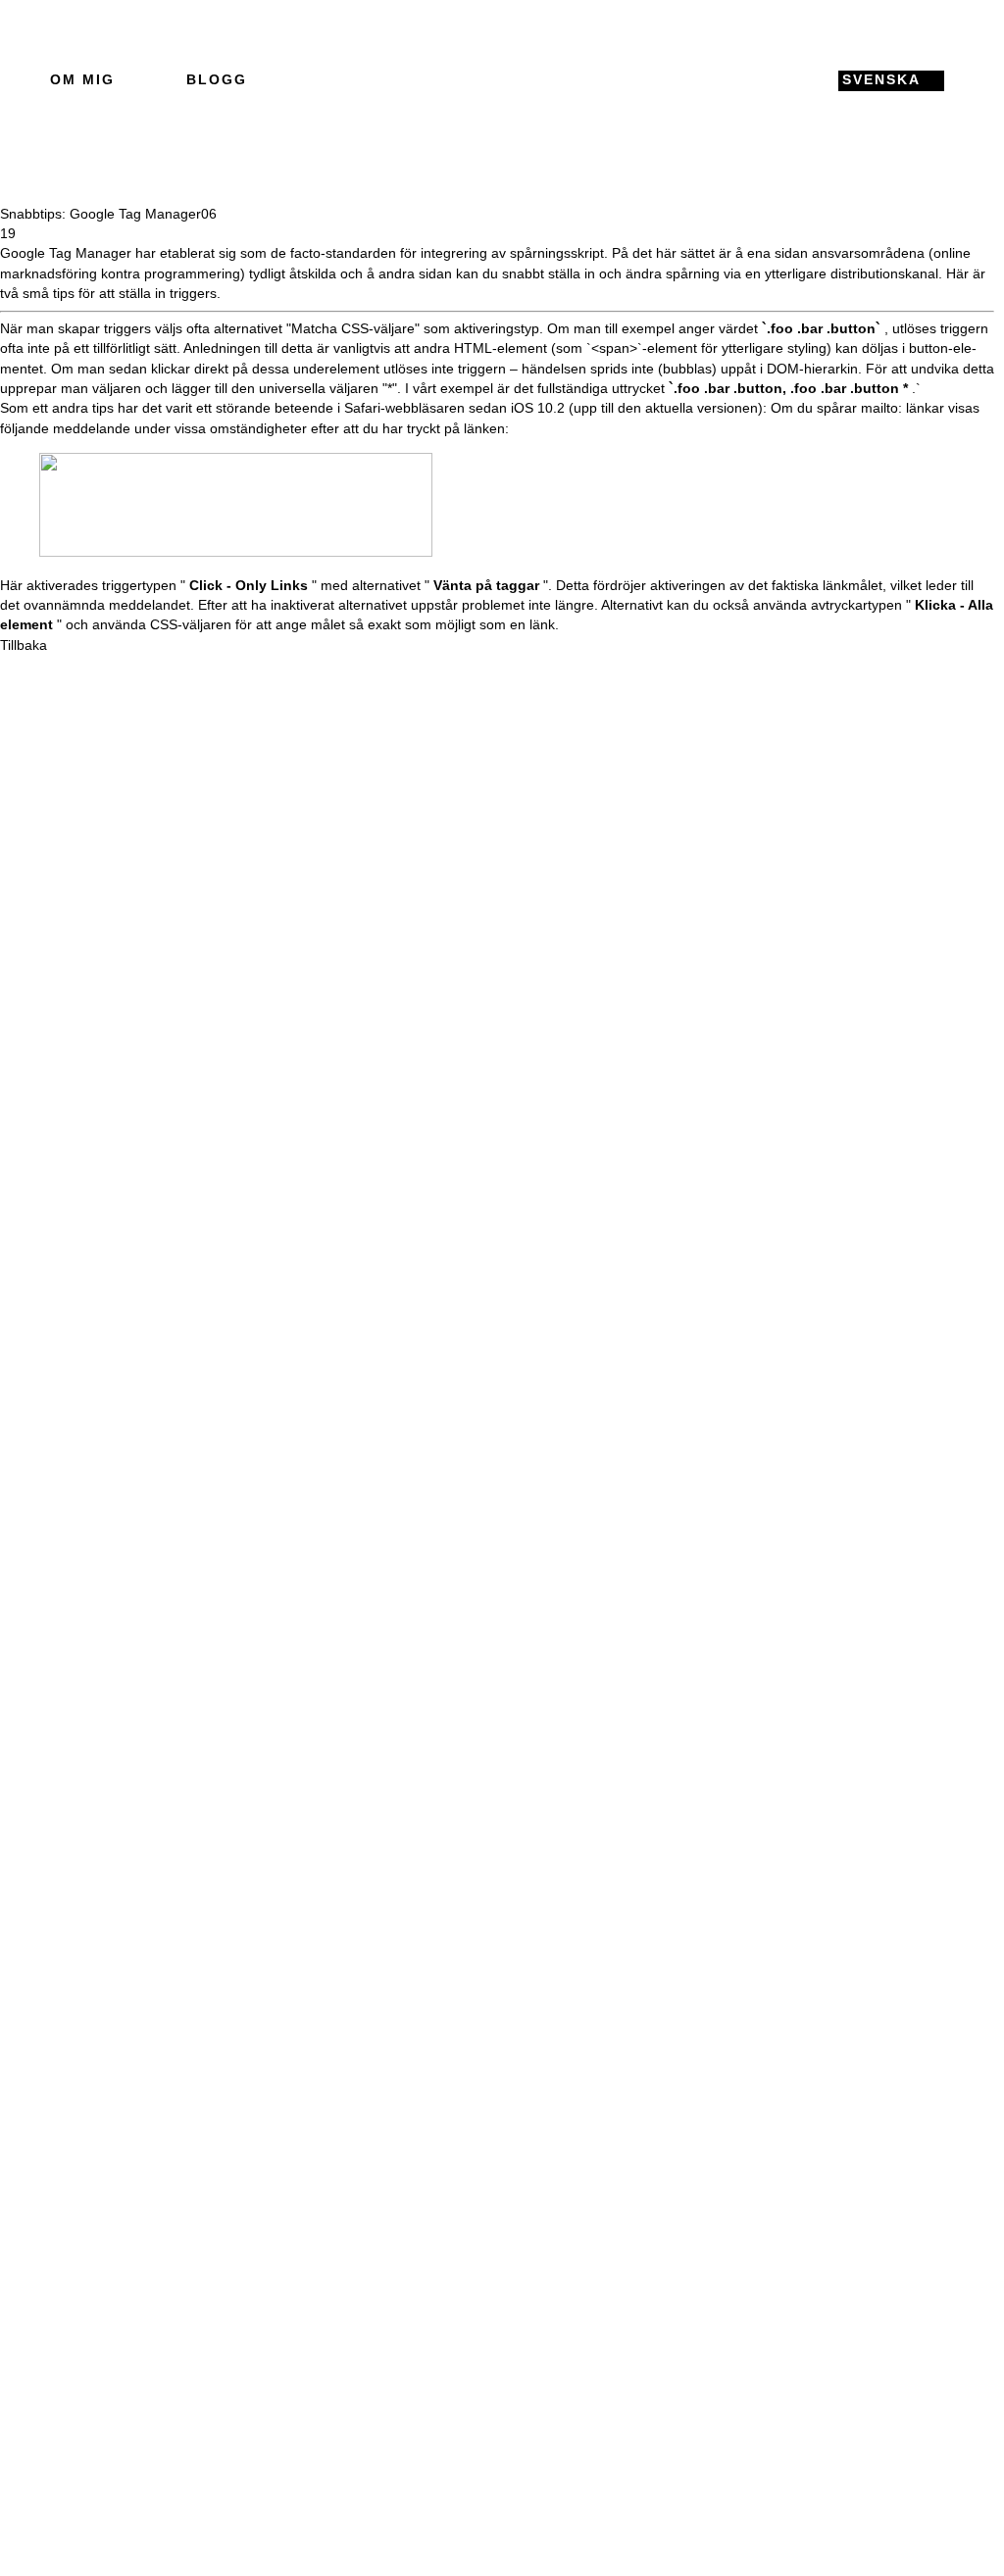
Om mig (82, 80)
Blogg (217, 80)
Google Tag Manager (66, 253)
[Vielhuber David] (497, 80)
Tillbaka (24, 645)
